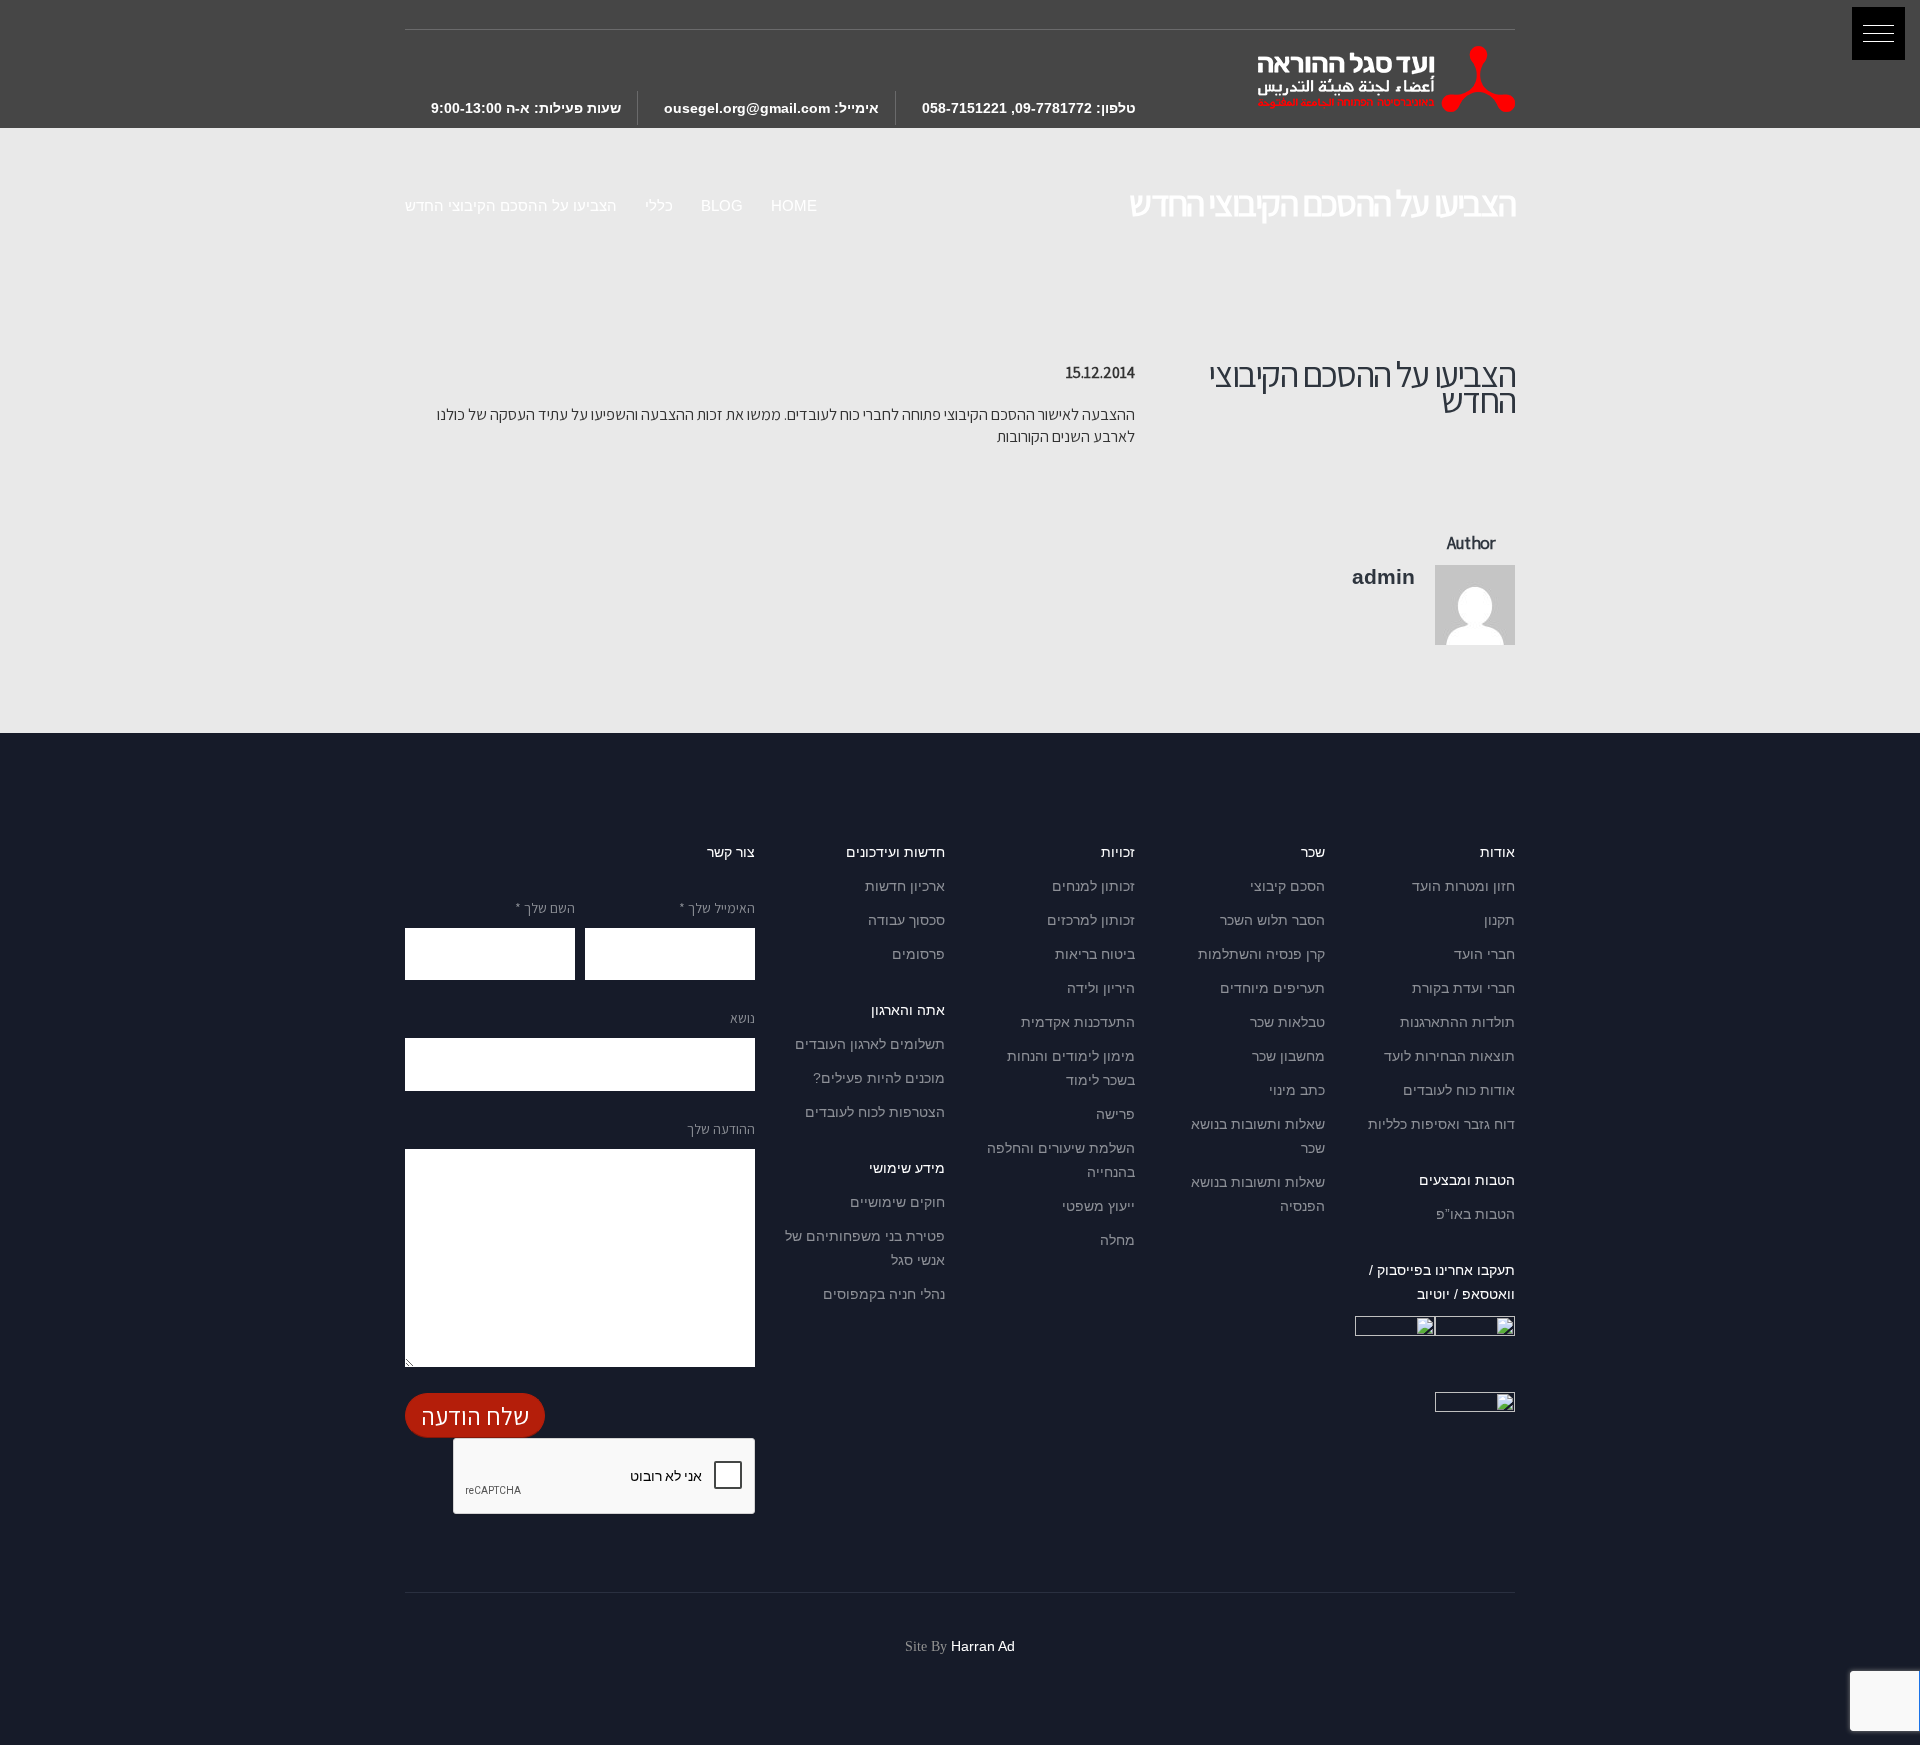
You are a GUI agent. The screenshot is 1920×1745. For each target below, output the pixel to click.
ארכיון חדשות (905, 886)
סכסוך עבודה (906, 920)
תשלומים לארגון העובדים (870, 1044)
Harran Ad (983, 1646)
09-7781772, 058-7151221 (1007, 108)
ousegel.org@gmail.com (747, 108)
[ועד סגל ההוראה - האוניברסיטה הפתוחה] (1386, 79)
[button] (1878, 33)
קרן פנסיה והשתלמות (1261, 954)
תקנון (1499, 920)
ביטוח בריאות (1095, 954)
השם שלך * (545, 908)
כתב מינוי (1297, 1090)
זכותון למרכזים (1091, 920)
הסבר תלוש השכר (1272, 920)
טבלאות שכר (1287, 1022)
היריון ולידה (1101, 988)
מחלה (1117, 1240)
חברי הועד (1484, 954)
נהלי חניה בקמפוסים (884, 1294)
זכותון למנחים (1093, 886)
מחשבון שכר (1288, 1056)
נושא (742, 1018)
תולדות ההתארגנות (1457, 1022)
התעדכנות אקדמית (1078, 1022)
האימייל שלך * (717, 908)
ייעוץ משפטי (1098, 1206)
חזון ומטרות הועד (1463, 886)
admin (1383, 576)
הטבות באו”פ (1475, 1214)
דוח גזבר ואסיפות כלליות (1441, 1124)
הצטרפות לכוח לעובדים (875, 1112)
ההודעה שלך (721, 1129)
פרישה (1115, 1114)
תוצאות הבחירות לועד (1449, 1056)
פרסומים (918, 954)
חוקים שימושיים (897, 1202)
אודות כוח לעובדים (1459, 1090)
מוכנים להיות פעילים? (879, 1078)
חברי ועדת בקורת (1463, 988)
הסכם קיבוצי (1287, 886)
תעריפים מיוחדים (1272, 988)
